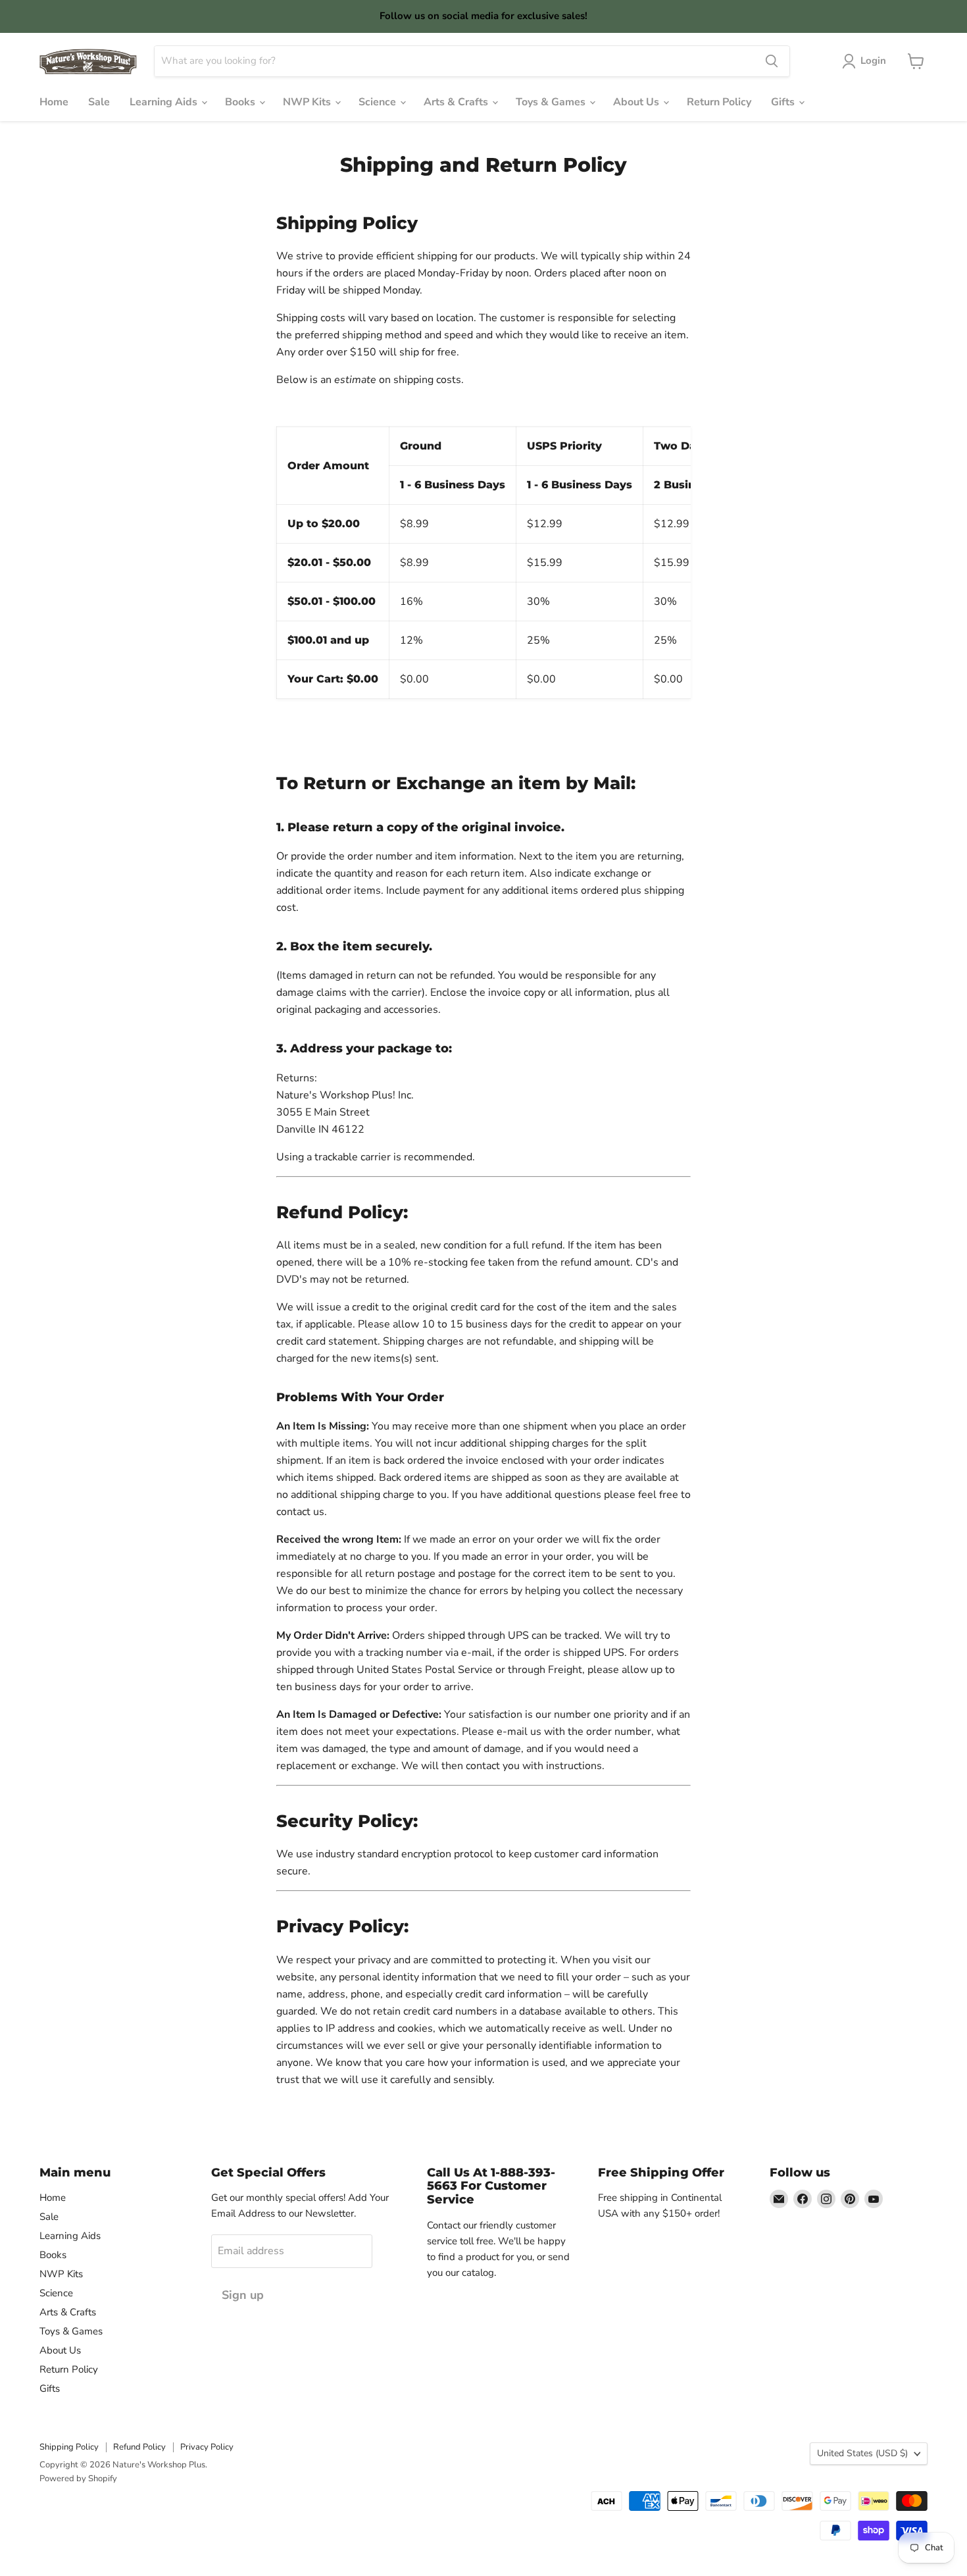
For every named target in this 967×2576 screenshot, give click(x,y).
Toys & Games (552, 102)
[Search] (772, 61)
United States (862, 2453)
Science (379, 102)
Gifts (784, 102)
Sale (99, 102)
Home (54, 102)
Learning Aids (165, 102)
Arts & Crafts (457, 102)
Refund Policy (139, 2447)
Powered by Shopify (78, 2479)
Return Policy (719, 102)
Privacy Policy (207, 2447)
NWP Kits (308, 102)
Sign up (243, 2295)
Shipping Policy (69, 2447)
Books (241, 102)
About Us (637, 102)
